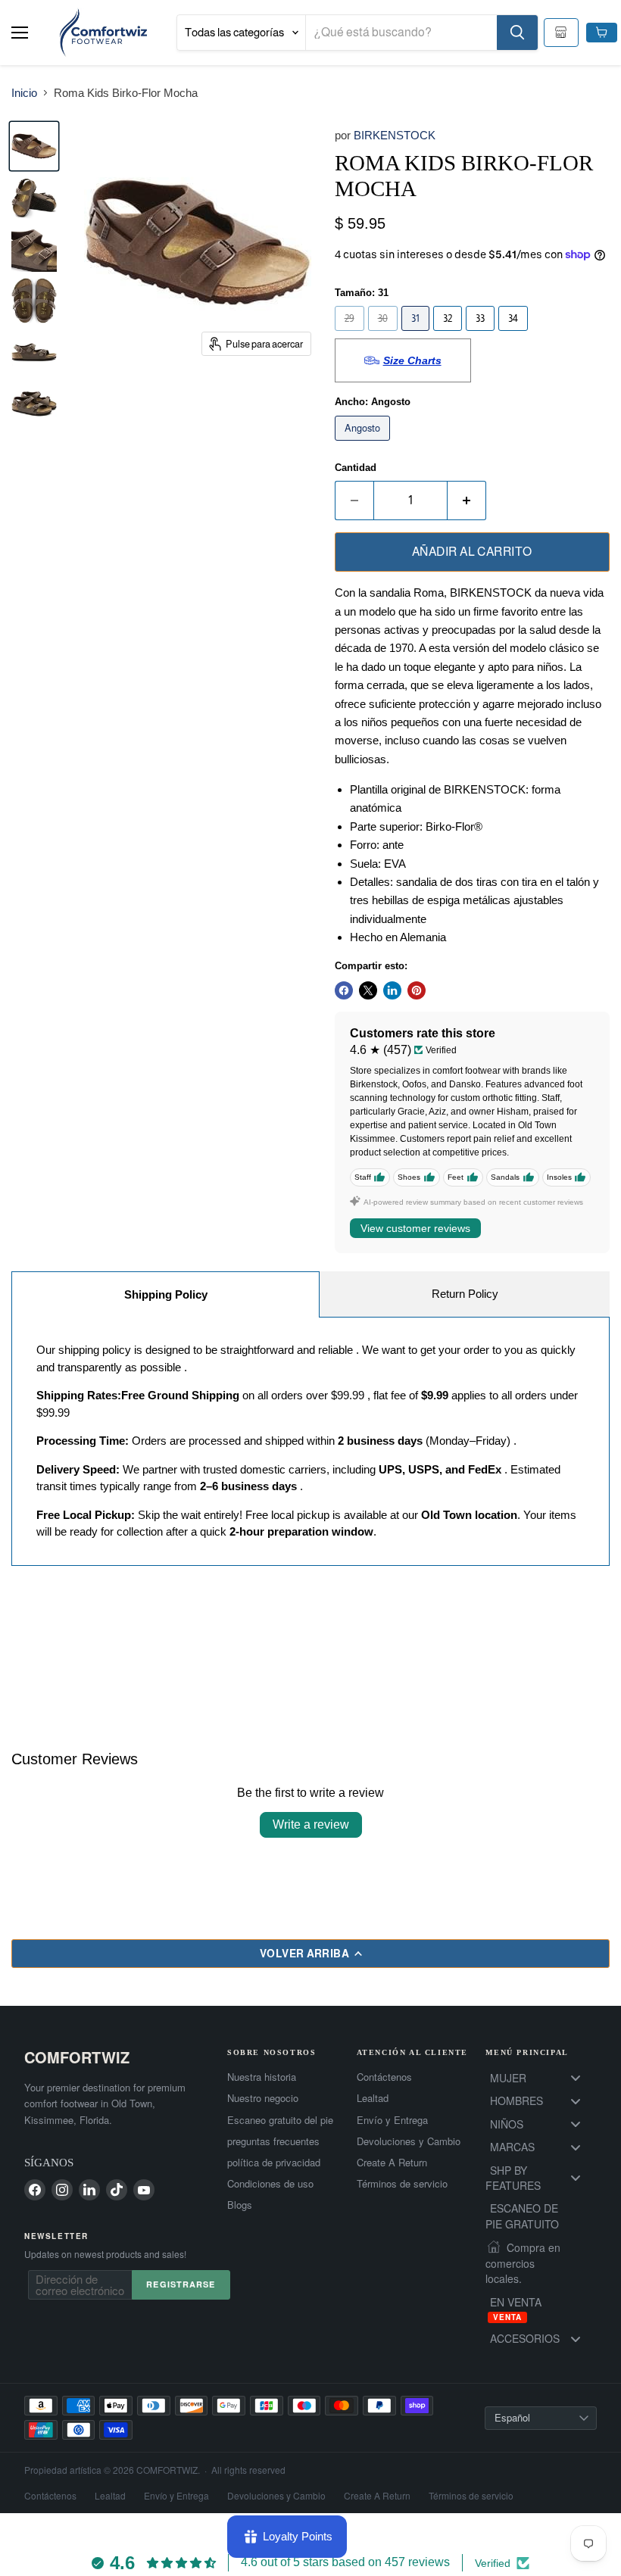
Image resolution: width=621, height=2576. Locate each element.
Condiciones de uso (270, 2184)
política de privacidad (274, 2163)
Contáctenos (384, 2077)
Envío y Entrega (392, 2120)
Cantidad (356, 468)
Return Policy (465, 1294)
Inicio (24, 93)
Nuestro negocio (263, 2098)
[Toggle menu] (576, 2078)
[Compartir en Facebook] (344, 990)
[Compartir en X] (368, 990)
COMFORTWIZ (77, 2057)
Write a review (311, 1824)
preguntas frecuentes (273, 2141)
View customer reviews (415, 1228)
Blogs (240, 2205)
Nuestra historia (262, 2077)
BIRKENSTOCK (395, 135)
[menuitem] (541, 2078)
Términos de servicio (402, 2184)
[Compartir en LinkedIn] (392, 990)
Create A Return (392, 2163)
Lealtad (373, 2098)
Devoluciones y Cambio (409, 2141)
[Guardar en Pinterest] (417, 990)
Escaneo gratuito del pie (280, 2120)
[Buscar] (517, 33)
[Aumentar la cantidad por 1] (467, 501)
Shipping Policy (166, 1294)
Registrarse (181, 2284)
